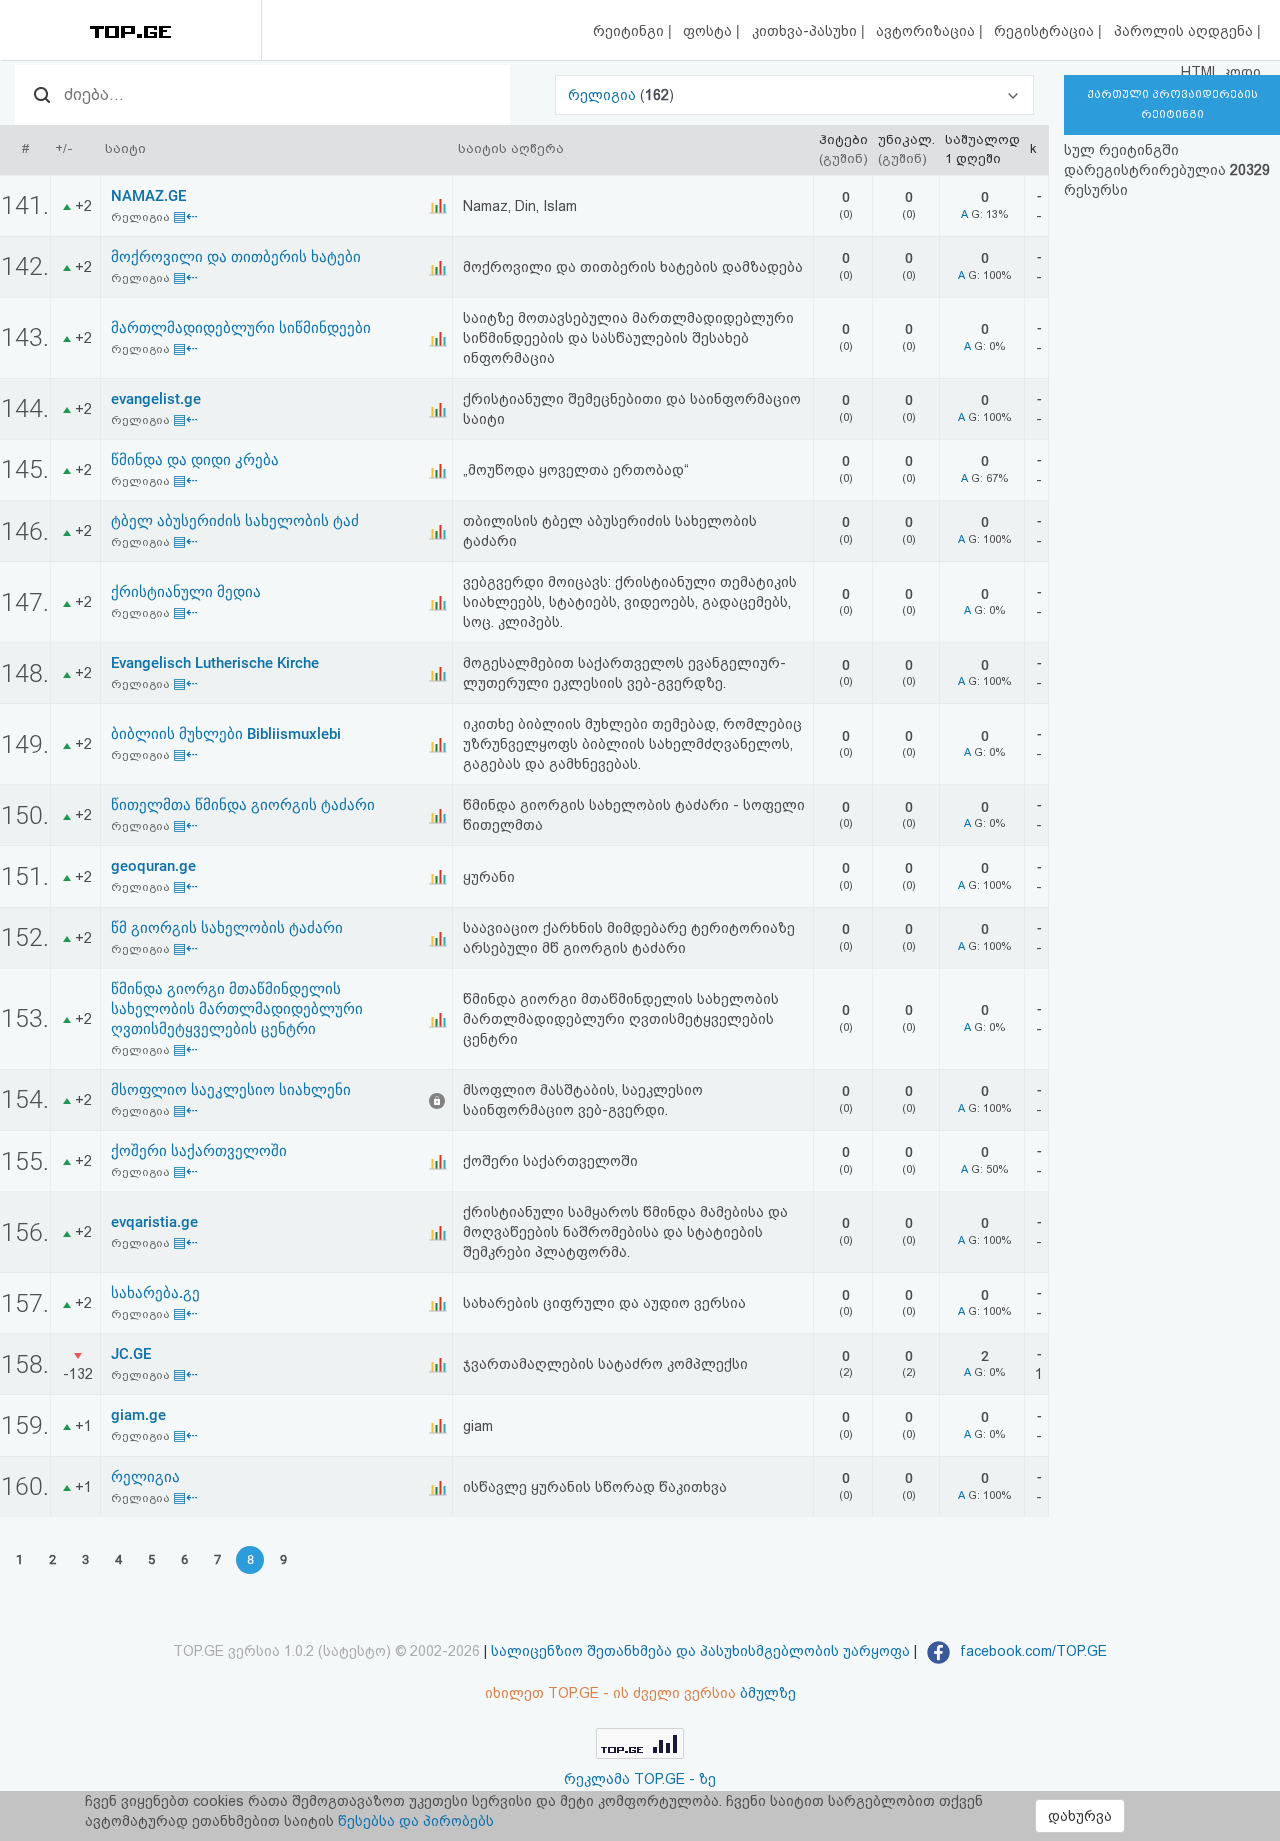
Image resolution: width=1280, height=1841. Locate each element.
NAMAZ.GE (148, 196)
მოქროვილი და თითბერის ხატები (236, 257)
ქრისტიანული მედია (186, 592)
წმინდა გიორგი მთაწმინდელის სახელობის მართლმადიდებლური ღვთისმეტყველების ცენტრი (237, 1009)
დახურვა (1080, 1816)
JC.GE (131, 1354)
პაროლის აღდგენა (1185, 31)
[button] (795, 95)
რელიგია (604, 95)
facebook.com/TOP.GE (1031, 1651)
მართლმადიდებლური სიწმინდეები (241, 328)
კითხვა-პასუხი (806, 31)
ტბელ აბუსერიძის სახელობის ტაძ (235, 521)
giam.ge (138, 1415)
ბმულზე (768, 1693)
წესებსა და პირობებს (416, 1821)
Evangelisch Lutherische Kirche (215, 663)
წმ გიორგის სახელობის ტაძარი (227, 928)
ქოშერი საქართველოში (199, 1151)
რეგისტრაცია (1046, 31)
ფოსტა (709, 31)
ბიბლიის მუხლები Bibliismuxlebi (226, 734)
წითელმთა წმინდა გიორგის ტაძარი (243, 805)
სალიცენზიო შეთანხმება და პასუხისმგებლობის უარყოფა (700, 1651)
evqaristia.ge (154, 1222)
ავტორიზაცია (927, 31)
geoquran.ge (153, 866)
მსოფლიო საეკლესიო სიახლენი (231, 1090)
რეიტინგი (630, 31)
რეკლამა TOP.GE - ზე (640, 1779)
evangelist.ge (156, 399)
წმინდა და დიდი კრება (195, 460)
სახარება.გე (155, 1293)
